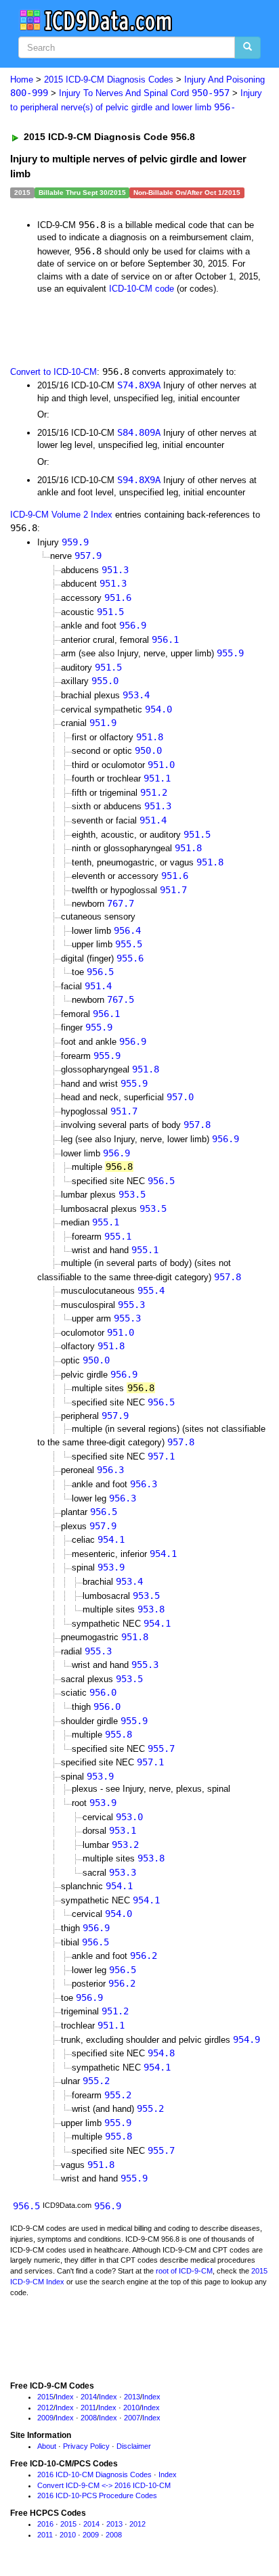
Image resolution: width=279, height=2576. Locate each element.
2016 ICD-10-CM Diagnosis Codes (94, 2475)
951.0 (161, 765)
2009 (45, 2418)
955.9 (230, 653)
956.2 (144, 1956)
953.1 (123, 1830)
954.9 (246, 2039)
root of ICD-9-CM (184, 2271)
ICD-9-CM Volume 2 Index (61, 515)
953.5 (132, 1194)
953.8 (151, 1609)
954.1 (111, 1539)
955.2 (96, 2081)
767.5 (121, 999)
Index (65, 2397)
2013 (132, 2397)
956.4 (127, 930)
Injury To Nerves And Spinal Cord (144, 93)
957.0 (180, 1097)
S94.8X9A (139, 480)
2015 (45, 2397)
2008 (89, 2418)
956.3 (110, 1470)
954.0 (158, 709)
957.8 (197, 1125)
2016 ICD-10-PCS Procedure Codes (97, 2495)
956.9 (133, 625)
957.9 (88, 556)
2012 (45, 2408)
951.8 (150, 737)
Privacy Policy (86, 2446)
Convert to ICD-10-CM (53, 372)
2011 (88, 2408)
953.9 (111, 1567)
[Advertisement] (108, 329)
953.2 (125, 1845)
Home (22, 80)
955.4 (151, 1290)
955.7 (161, 1748)
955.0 (105, 681)
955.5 (129, 944)
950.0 (148, 750)
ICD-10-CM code (142, 289)
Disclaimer (134, 2446)
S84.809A (139, 432)
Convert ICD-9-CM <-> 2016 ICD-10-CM (104, 2485)
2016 (45, 2524)
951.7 (173, 890)
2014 (89, 2397)
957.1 (161, 1456)
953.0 (129, 1817)
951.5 (110, 612)
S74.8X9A (139, 385)
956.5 (100, 972)
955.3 (131, 1305)
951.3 (115, 570)
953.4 (136, 695)
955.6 (130, 958)
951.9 (103, 723)
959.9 (75, 542)
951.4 (153, 820)
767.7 (121, 903)
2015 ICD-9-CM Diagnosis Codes (109, 80)
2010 (131, 2408)
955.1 (106, 1222)
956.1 (165, 639)
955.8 (119, 1734)
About (47, 2446)
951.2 (154, 792)
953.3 (123, 1872)
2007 (132, 2418)
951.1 (157, 778)
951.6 (118, 597)
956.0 (103, 1692)
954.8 (161, 2053)
